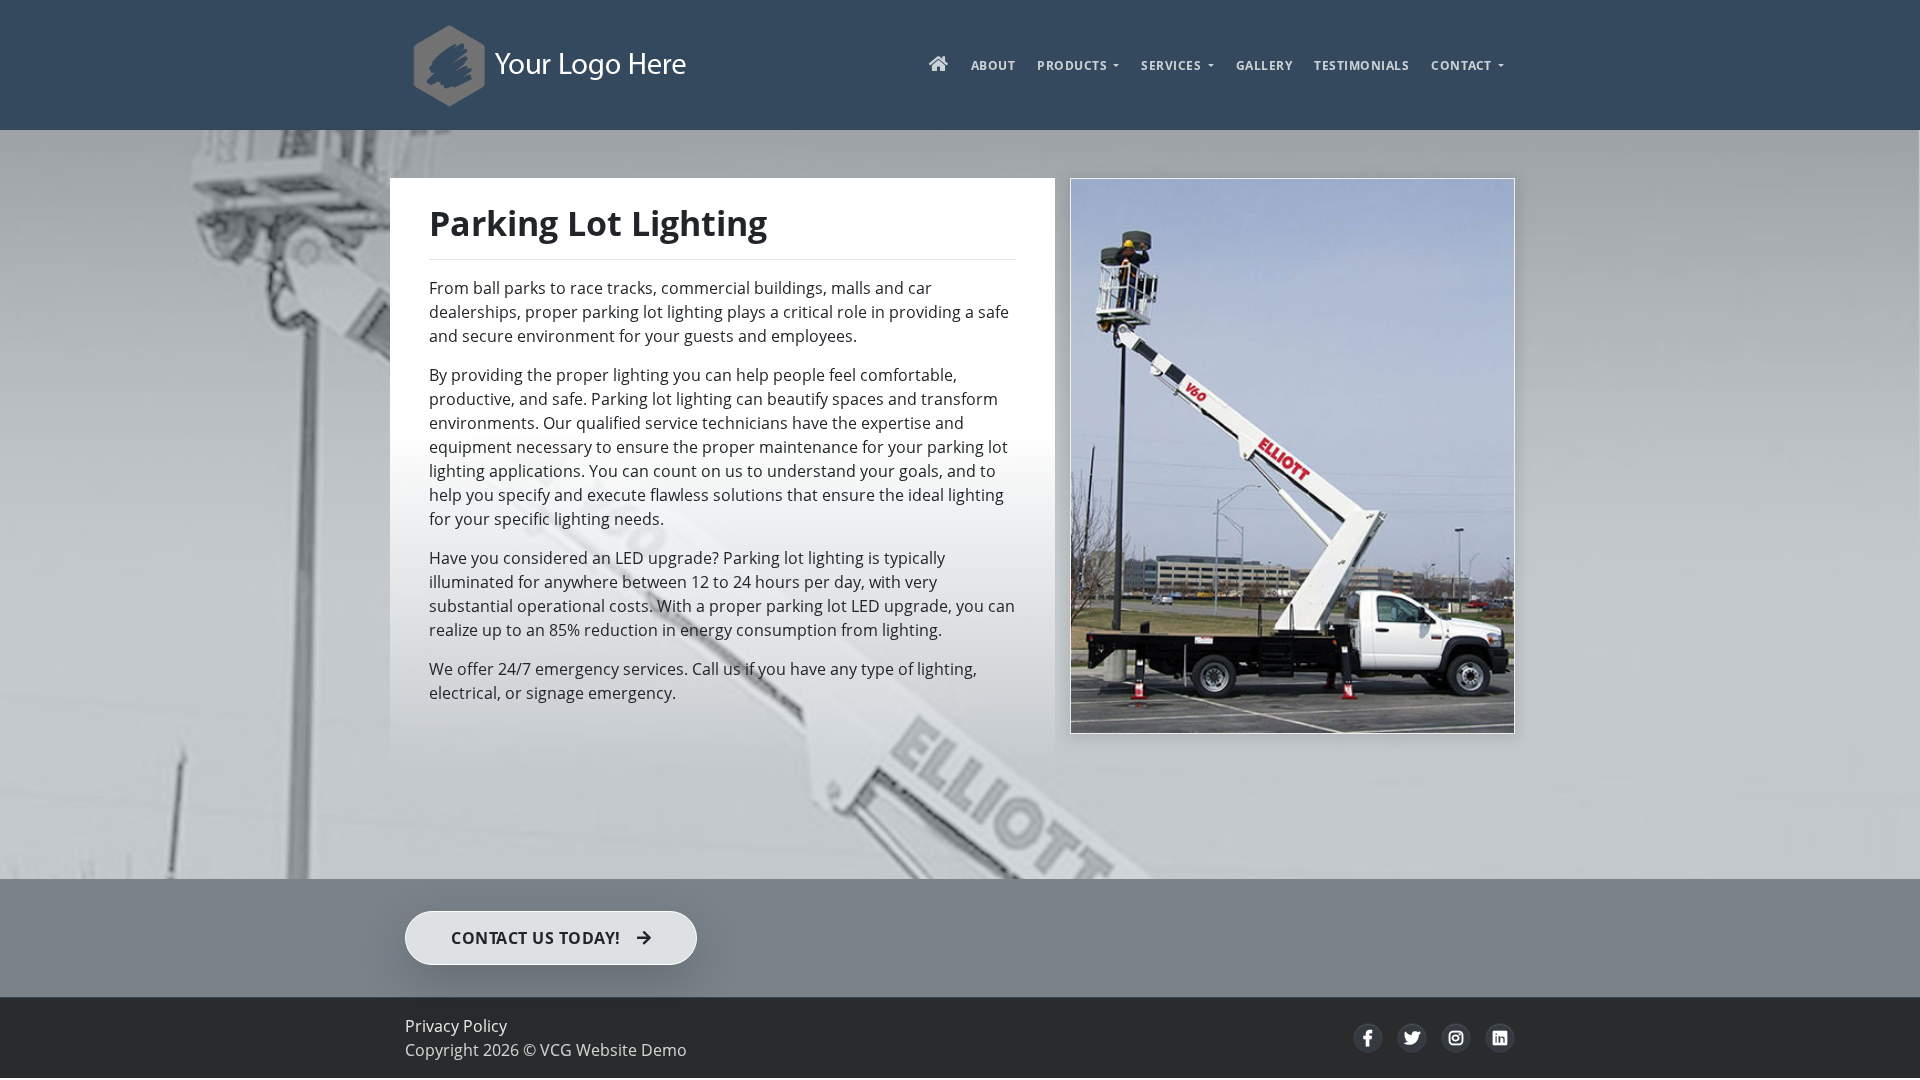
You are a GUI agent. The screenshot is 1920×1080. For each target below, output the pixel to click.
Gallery (1264, 65)
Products (1074, 65)
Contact (1463, 65)
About (993, 65)
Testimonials (1361, 65)
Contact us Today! (536, 938)
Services (1173, 65)
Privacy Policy (456, 1026)
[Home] (550, 64)
